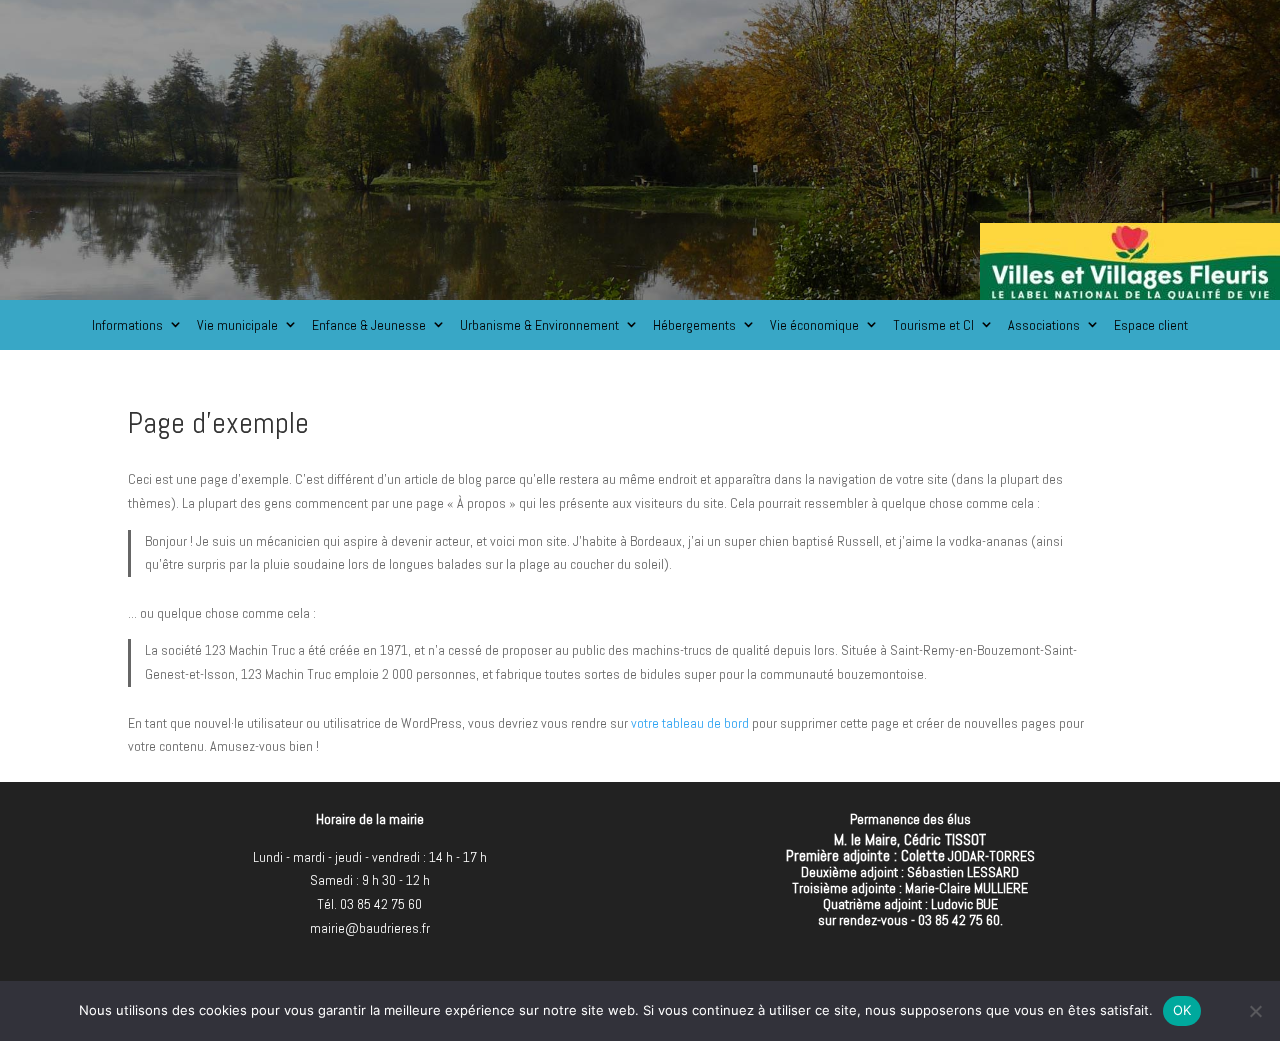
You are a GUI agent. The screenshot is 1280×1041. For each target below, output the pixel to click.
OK (1182, 1010)
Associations (1044, 325)
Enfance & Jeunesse (369, 325)
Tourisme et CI (933, 325)
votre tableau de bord (690, 723)
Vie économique (814, 325)
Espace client (1151, 325)
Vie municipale (237, 325)
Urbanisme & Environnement (539, 325)
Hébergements (694, 325)
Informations (127, 325)
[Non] (1255, 1011)
